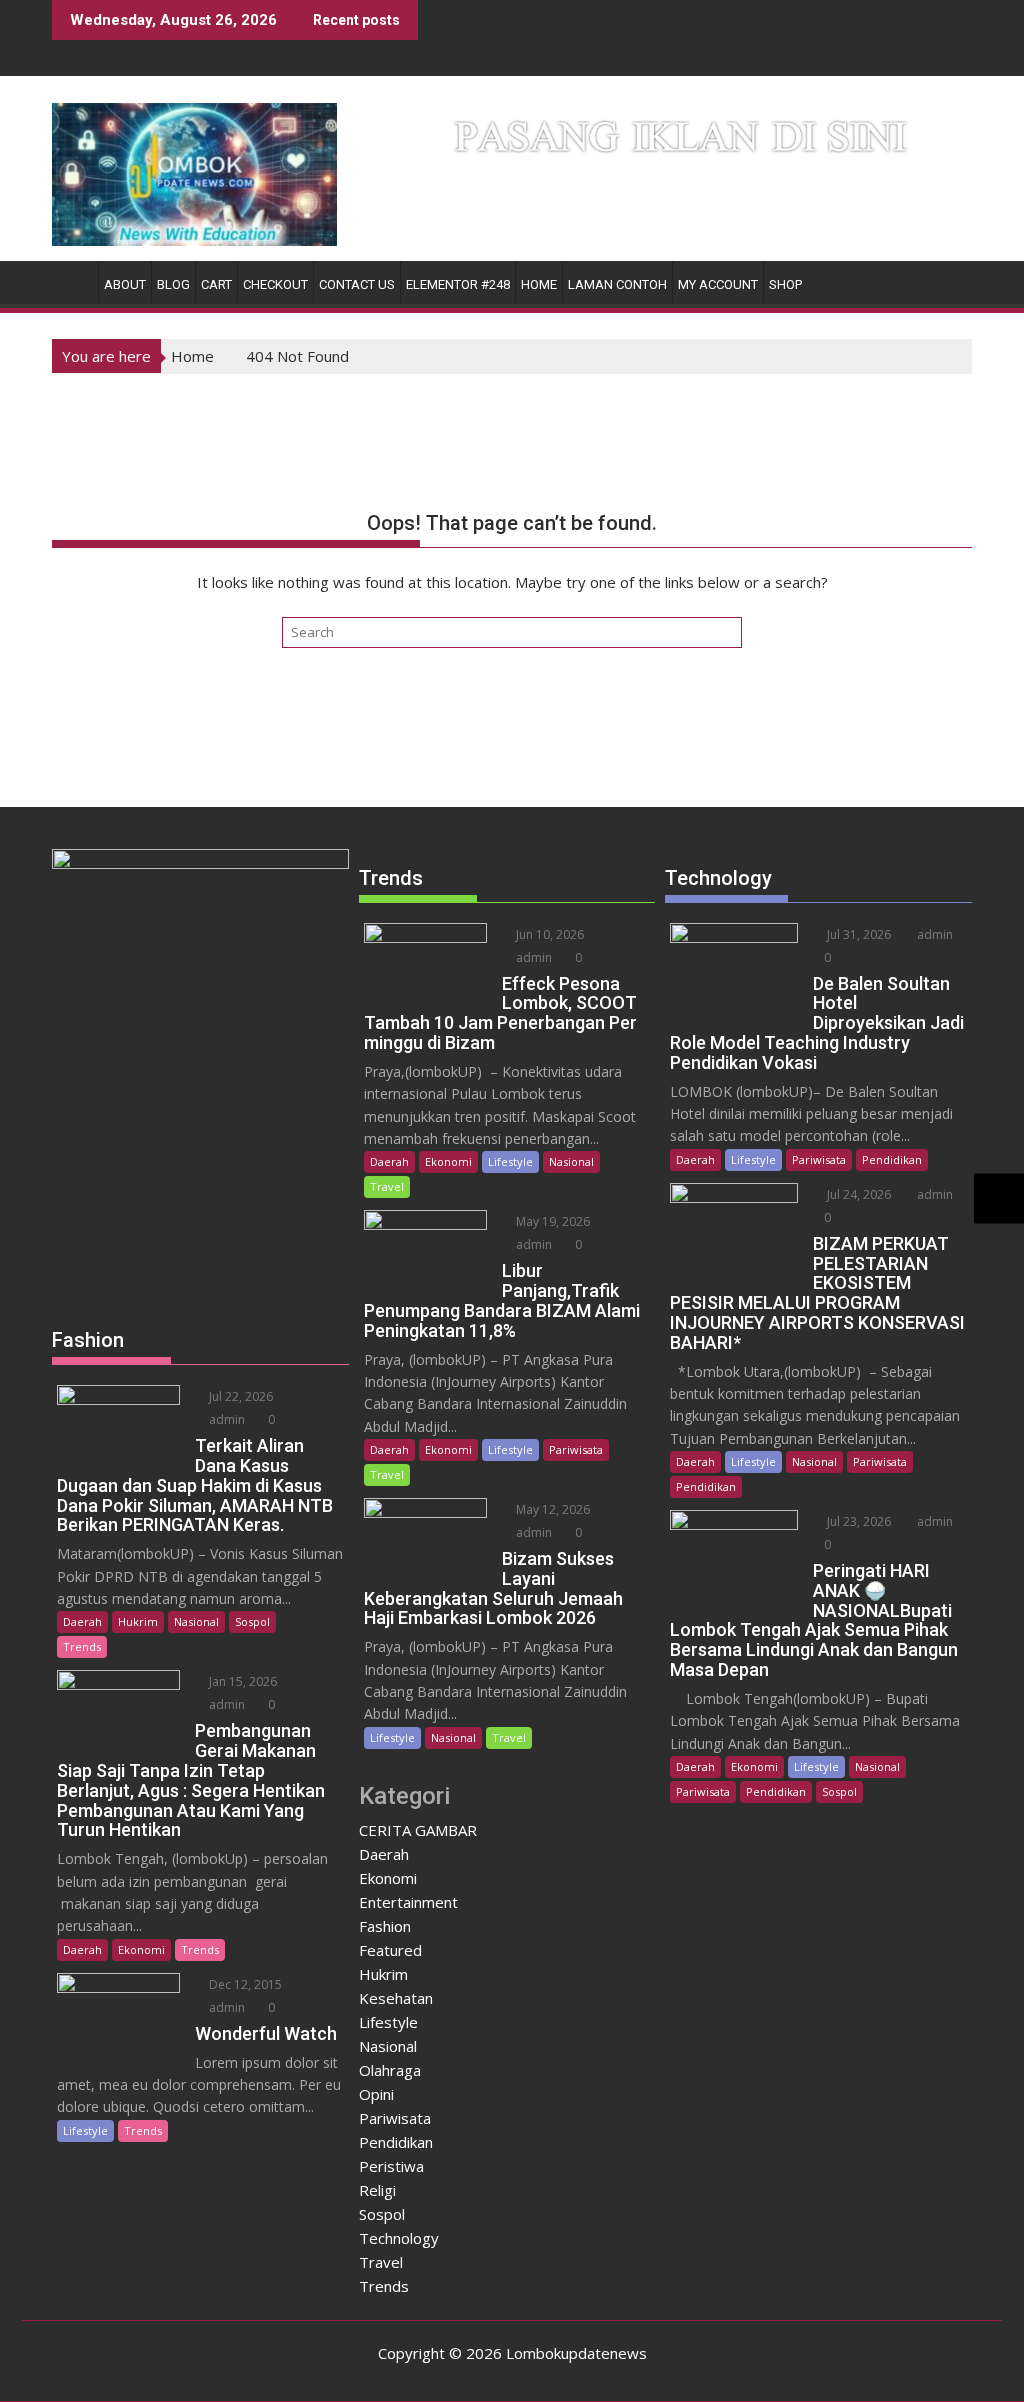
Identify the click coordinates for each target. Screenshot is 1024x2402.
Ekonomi (141, 1949)
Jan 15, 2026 (241, 1681)
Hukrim (138, 1621)
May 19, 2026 (551, 1221)
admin (225, 1419)
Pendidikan (396, 2142)
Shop (785, 284)
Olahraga (390, 2070)
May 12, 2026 (551, 1509)
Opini (376, 2094)
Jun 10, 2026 (548, 934)
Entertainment (408, 1902)
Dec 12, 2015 (244, 1984)
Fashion (385, 1926)
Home (539, 284)
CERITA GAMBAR (418, 1830)
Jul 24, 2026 (857, 1194)
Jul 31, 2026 (857, 934)
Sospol (252, 1621)
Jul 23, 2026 (857, 1521)
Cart (216, 284)
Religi (377, 2190)
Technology (399, 2238)
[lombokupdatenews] (71, 281)
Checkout (275, 284)
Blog (173, 284)
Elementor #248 (458, 284)
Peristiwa (391, 2166)
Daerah (82, 1621)
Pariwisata (576, 1449)
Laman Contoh (617, 284)
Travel (387, 1186)
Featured (390, 1950)
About (125, 284)
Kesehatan (396, 1998)
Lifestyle (85, 2130)
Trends (82, 1646)
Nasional (196, 1621)
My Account (718, 284)
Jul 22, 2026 (239, 1396)
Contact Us (357, 284)
